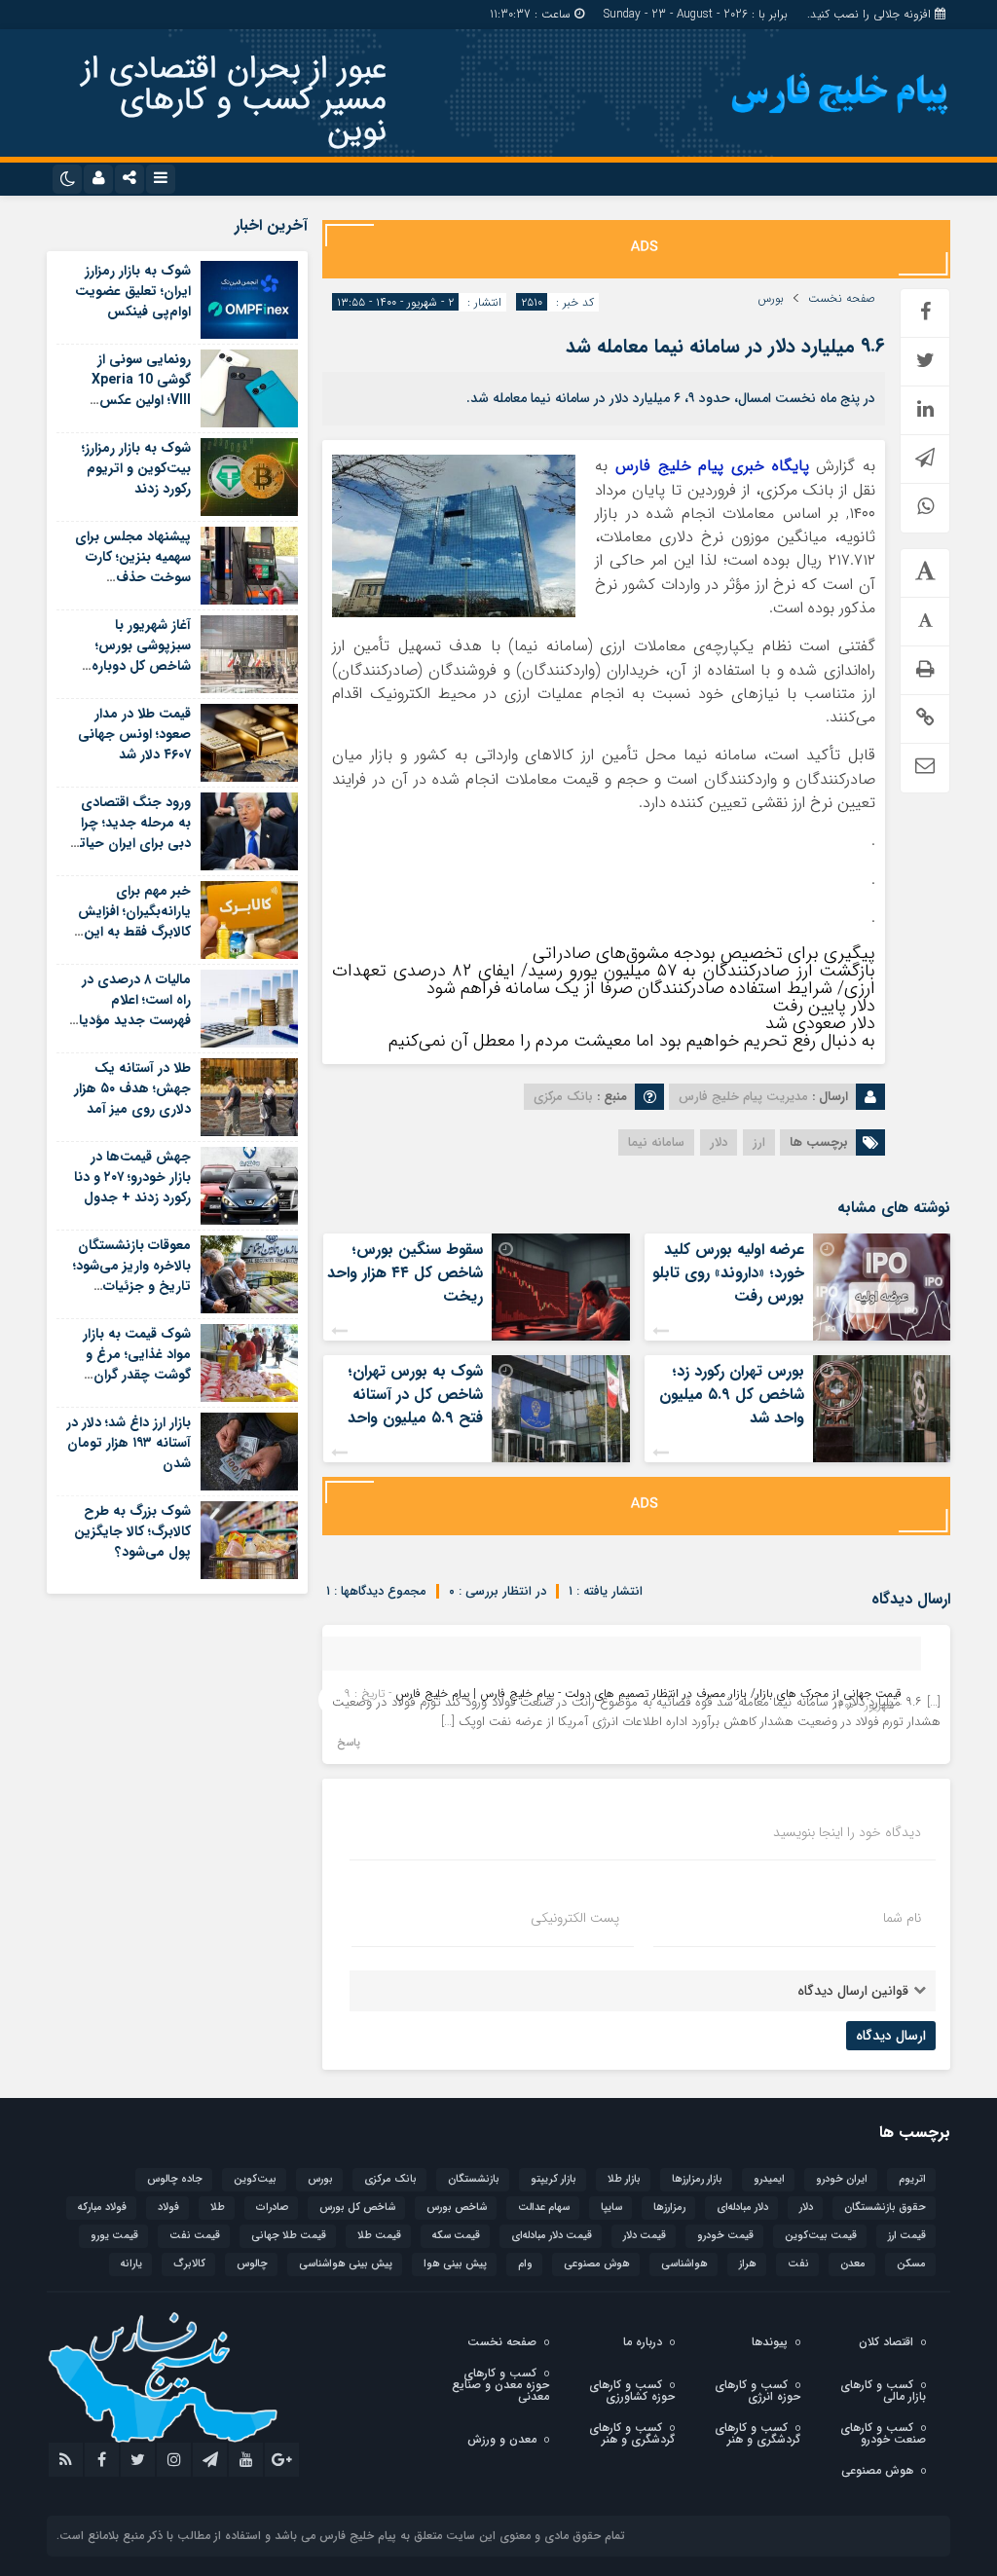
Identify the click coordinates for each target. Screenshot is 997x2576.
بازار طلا (624, 2179)
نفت (798, 2264)
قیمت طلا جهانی (289, 2236)
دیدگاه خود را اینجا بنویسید (847, 1832)
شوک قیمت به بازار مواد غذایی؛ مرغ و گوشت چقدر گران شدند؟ (137, 1364)
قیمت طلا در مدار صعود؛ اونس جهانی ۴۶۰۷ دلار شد (134, 734)
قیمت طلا (379, 2236)
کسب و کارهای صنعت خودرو (883, 2433)
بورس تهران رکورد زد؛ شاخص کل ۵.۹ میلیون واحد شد (732, 1395)
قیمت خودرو (725, 2236)
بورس (771, 299)
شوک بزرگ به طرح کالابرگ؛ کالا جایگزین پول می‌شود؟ (132, 1531)
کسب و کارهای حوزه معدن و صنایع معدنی (500, 2385)
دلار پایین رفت (824, 1006)
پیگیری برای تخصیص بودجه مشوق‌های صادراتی (704, 953)
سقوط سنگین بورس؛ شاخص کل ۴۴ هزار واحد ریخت (405, 1273)
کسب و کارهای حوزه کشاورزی (632, 2391)
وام (525, 2264)
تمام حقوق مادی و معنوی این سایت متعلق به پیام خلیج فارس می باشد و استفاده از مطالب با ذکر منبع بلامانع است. (341, 2536)
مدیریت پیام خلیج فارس (743, 1097)
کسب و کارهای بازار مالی (883, 2391)
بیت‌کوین (255, 2179)
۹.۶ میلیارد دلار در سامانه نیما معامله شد (725, 346)
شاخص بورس (457, 2208)
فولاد (168, 2208)
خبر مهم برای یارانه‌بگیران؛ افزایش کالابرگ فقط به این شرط (134, 921)
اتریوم (912, 2179)
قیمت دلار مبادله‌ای (552, 2236)
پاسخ (349, 1743)
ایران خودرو (842, 2179)
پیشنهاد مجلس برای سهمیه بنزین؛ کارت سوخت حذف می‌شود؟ (133, 567)
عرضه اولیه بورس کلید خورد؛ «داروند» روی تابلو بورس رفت (728, 1273)
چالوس (252, 2264)
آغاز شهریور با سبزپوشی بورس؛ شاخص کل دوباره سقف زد (141, 656)
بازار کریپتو (554, 2179)
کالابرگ (189, 2264)
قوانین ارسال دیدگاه (853, 1991)
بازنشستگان (474, 2179)
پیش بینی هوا (455, 2264)
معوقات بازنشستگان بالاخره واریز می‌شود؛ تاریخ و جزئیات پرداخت (132, 1276)
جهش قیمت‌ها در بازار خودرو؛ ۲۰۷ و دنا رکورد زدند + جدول (132, 1177)
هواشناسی (684, 2264)
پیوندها (770, 2342)
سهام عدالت (544, 2208)
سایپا (611, 2208)
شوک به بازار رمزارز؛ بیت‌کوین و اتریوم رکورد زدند (136, 468)
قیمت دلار (645, 2236)
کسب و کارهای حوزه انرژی (757, 2391)
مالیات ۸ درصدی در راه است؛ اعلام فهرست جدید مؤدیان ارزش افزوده (129, 1010)
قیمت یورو (114, 2236)
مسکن (911, 2264)
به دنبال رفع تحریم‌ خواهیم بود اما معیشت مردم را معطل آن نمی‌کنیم (632, 1041)
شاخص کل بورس (357, 2208)
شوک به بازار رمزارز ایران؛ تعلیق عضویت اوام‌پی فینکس (133, 291)
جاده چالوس (175, 2179)
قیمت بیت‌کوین (821, 2236)
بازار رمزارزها (697, 2179)
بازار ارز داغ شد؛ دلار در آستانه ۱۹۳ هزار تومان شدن (129, 1443)
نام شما (902, 1918)
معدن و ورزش (502, 2439)
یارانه (131, 2264)
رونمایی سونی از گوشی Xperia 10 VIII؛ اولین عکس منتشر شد (141, 390)
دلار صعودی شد (820, 1023)
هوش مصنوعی (597, 2264)
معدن (853, 2264)
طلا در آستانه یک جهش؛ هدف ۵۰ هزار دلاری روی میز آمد (132, 1088)
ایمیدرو (769, 2179)
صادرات (272, 2208)
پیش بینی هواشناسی (346, 2264)
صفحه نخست (842, 299)
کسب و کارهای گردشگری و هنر (757, 2433)
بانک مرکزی (390, 2179)
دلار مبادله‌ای (742, 2208)
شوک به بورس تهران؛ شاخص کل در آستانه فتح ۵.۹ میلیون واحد (415, 1395)
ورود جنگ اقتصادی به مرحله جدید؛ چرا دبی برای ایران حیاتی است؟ (129, 833)
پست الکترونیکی (575, 1918)
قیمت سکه (456, 2236)
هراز (748, 2264)
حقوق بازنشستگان (885, 2208)
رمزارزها (669, 2208)
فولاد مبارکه (102, 2208)
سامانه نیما (656, 1142)
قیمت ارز (907, 2236)
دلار (719, 1142)
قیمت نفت (195, 2236)
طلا (218, 2208)
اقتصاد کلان (886, 2342)
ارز (759, 1142)
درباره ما (643, 2342)
